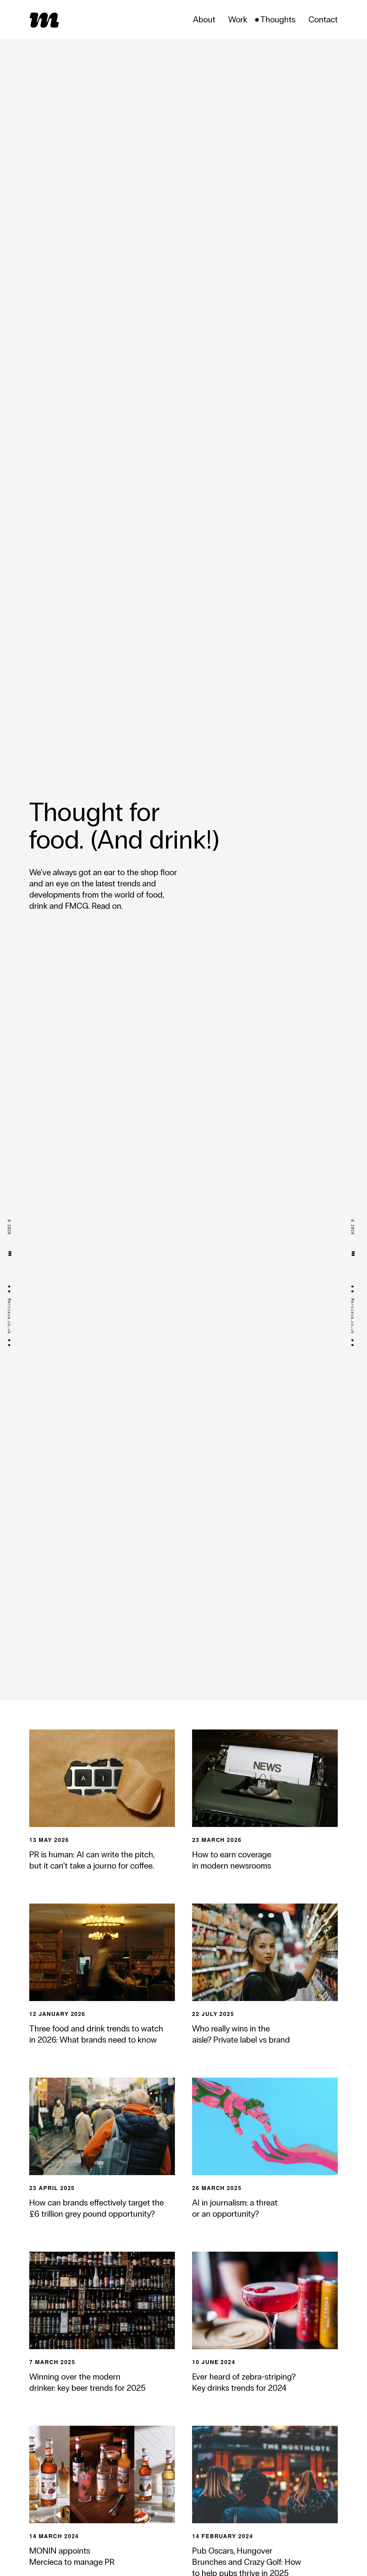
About (204, 19)
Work (238, 19)
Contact (323, 19)
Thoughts (278, 19)
